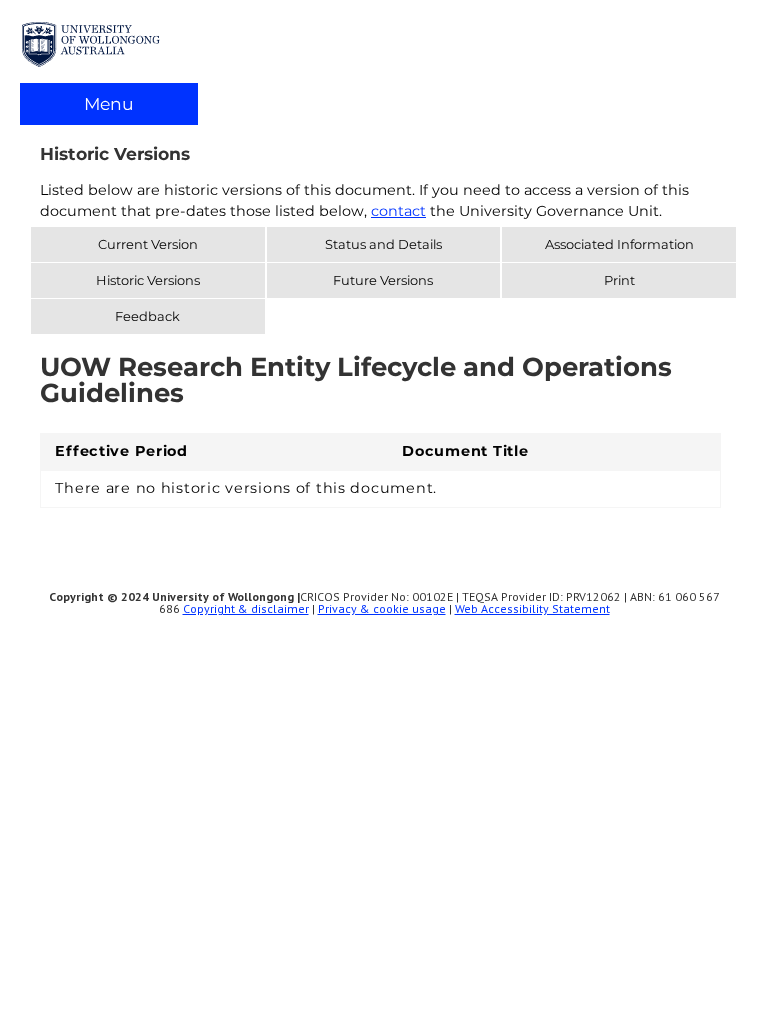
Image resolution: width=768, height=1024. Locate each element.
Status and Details (383, 244)
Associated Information (619, 244)
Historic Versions (148, 280)
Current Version (148, 244)
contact (398, 211)
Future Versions (383, 280)
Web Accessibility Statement (532, 608)
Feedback (147, 316)
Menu (109, 103)
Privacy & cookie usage (382, 608)
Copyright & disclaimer (246, 608)
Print (619, 280)
